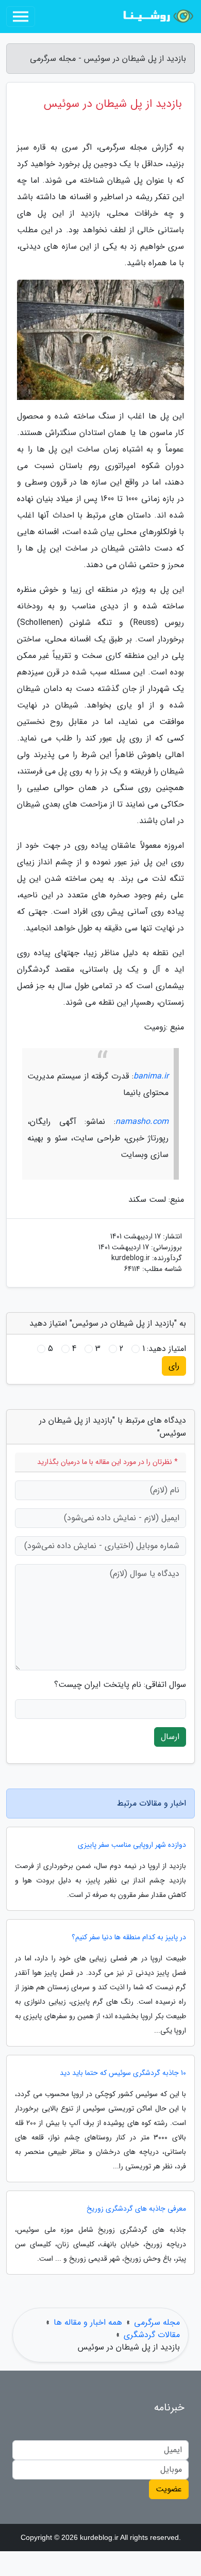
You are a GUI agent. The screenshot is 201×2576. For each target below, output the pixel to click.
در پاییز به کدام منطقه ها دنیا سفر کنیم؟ (129, 1937)
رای (174, 1366)
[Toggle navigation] (21, 17)
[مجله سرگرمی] (157, 17)
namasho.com (142, 1122)
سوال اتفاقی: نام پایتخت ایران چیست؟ (120, 1685)
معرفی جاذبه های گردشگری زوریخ (136, 2209)
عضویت (169, 2489)
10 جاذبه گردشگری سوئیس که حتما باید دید (123, 2073)
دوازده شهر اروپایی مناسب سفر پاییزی (132, 1845)
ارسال (170, 1737)
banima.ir (151, 1076)
